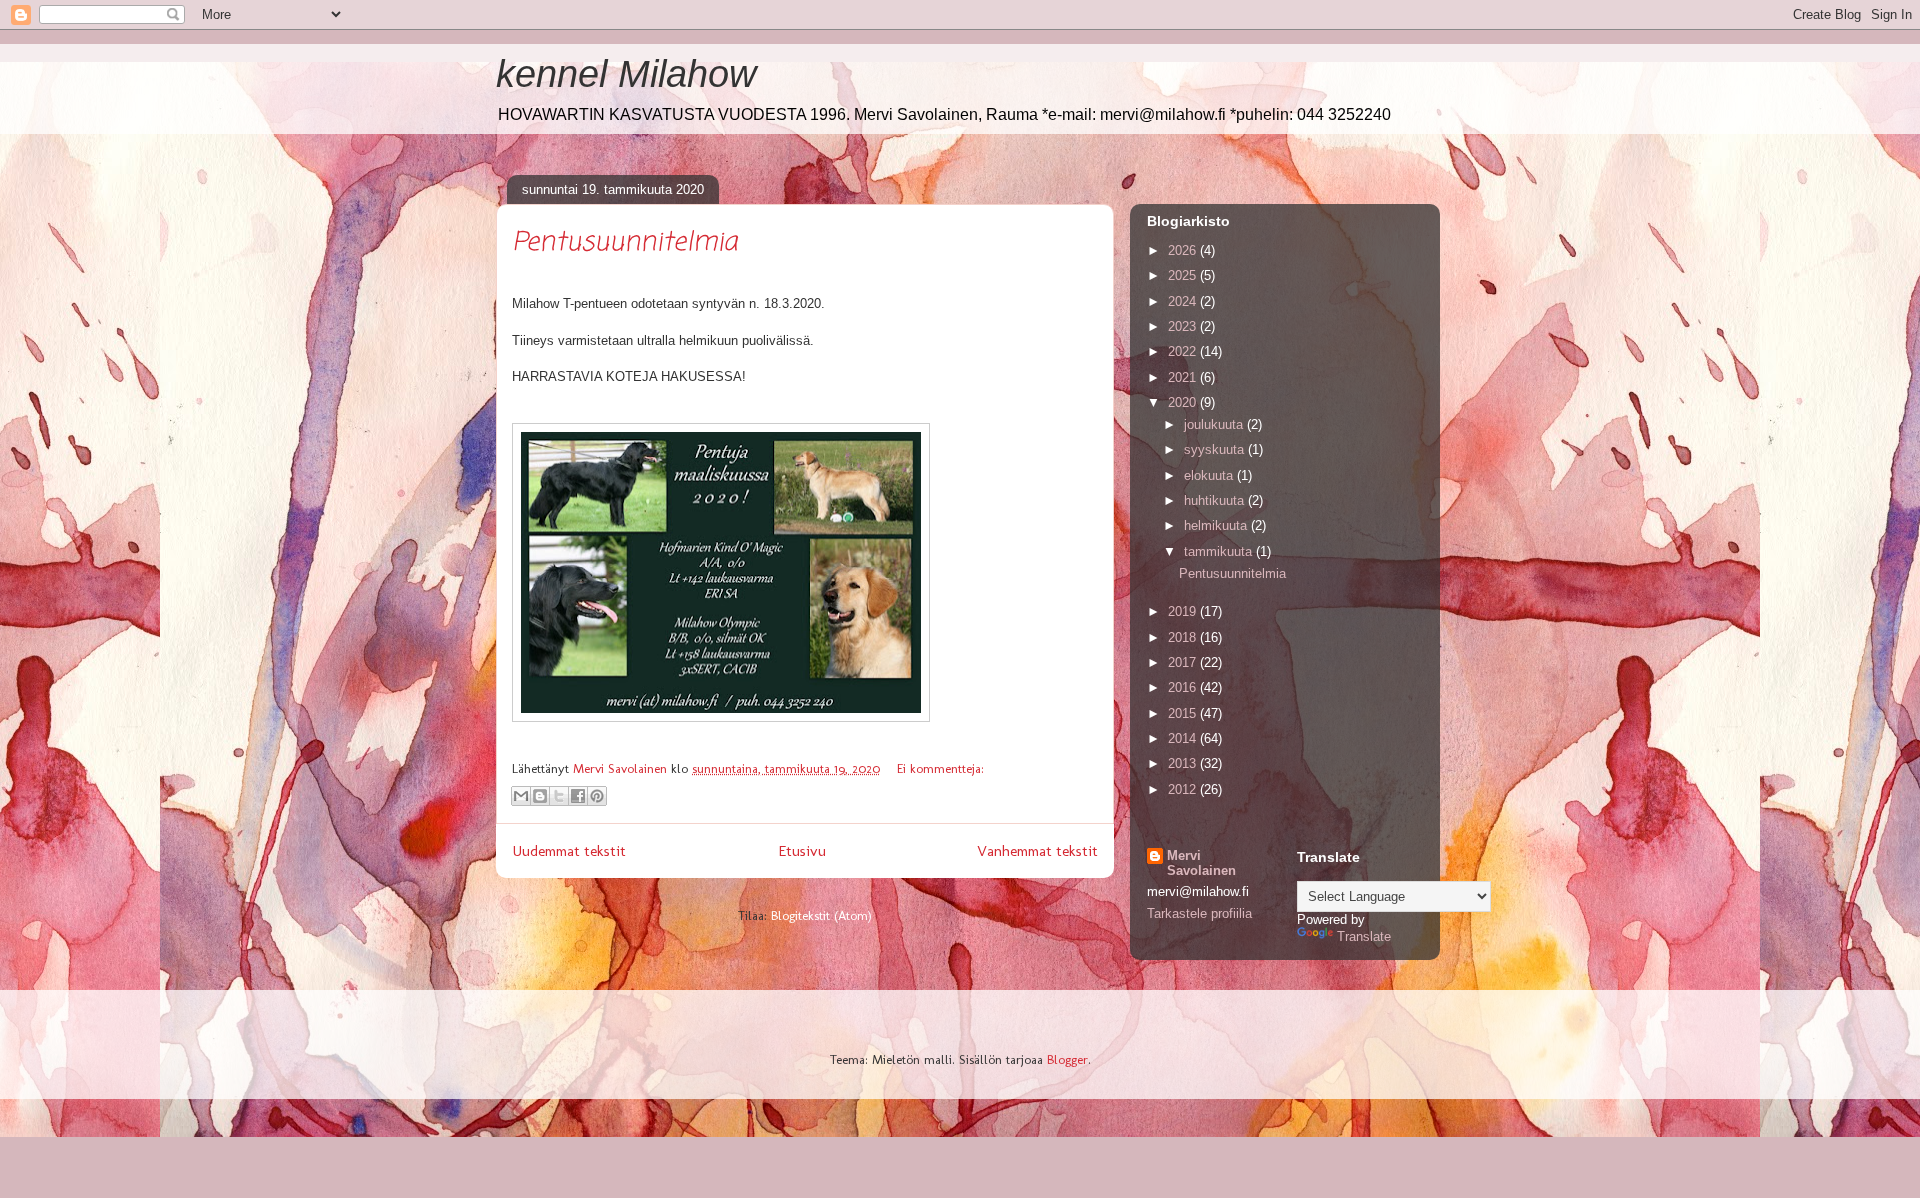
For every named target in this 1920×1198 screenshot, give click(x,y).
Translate (1364, 936)
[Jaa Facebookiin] (578, 796)
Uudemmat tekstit (569, 850)
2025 (1184, 275)
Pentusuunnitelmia (624, 243)
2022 (1184, 351)
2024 (1184, 301)
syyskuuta (1216, 449)
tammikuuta (1220, 551)
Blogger (1067, 1059)
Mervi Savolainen (1201, 863)
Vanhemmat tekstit (1037, 850)
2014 (1184, 738)
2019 (1184, 611)
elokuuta (1210, 475)
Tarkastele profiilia (1199, 913)
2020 (1184, 402)
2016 (1184, 687)
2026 (1184, 250)
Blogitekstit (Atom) (821, 915)
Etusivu (802, 850)
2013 (1184, 763)
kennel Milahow (626, 74)
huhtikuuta (1216, 500)
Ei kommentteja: (940, 768)
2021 (1184, 377)
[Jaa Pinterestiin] (597, 796)
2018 (1184, 637)
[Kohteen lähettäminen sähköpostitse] (521, 796)
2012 (1184, 789)
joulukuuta (1215, 424)
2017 (1184, 662)
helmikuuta (1217, 525)
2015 (1184, 713)
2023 (1184, 326)
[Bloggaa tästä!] (540, 796)
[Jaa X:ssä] (559, 796)
